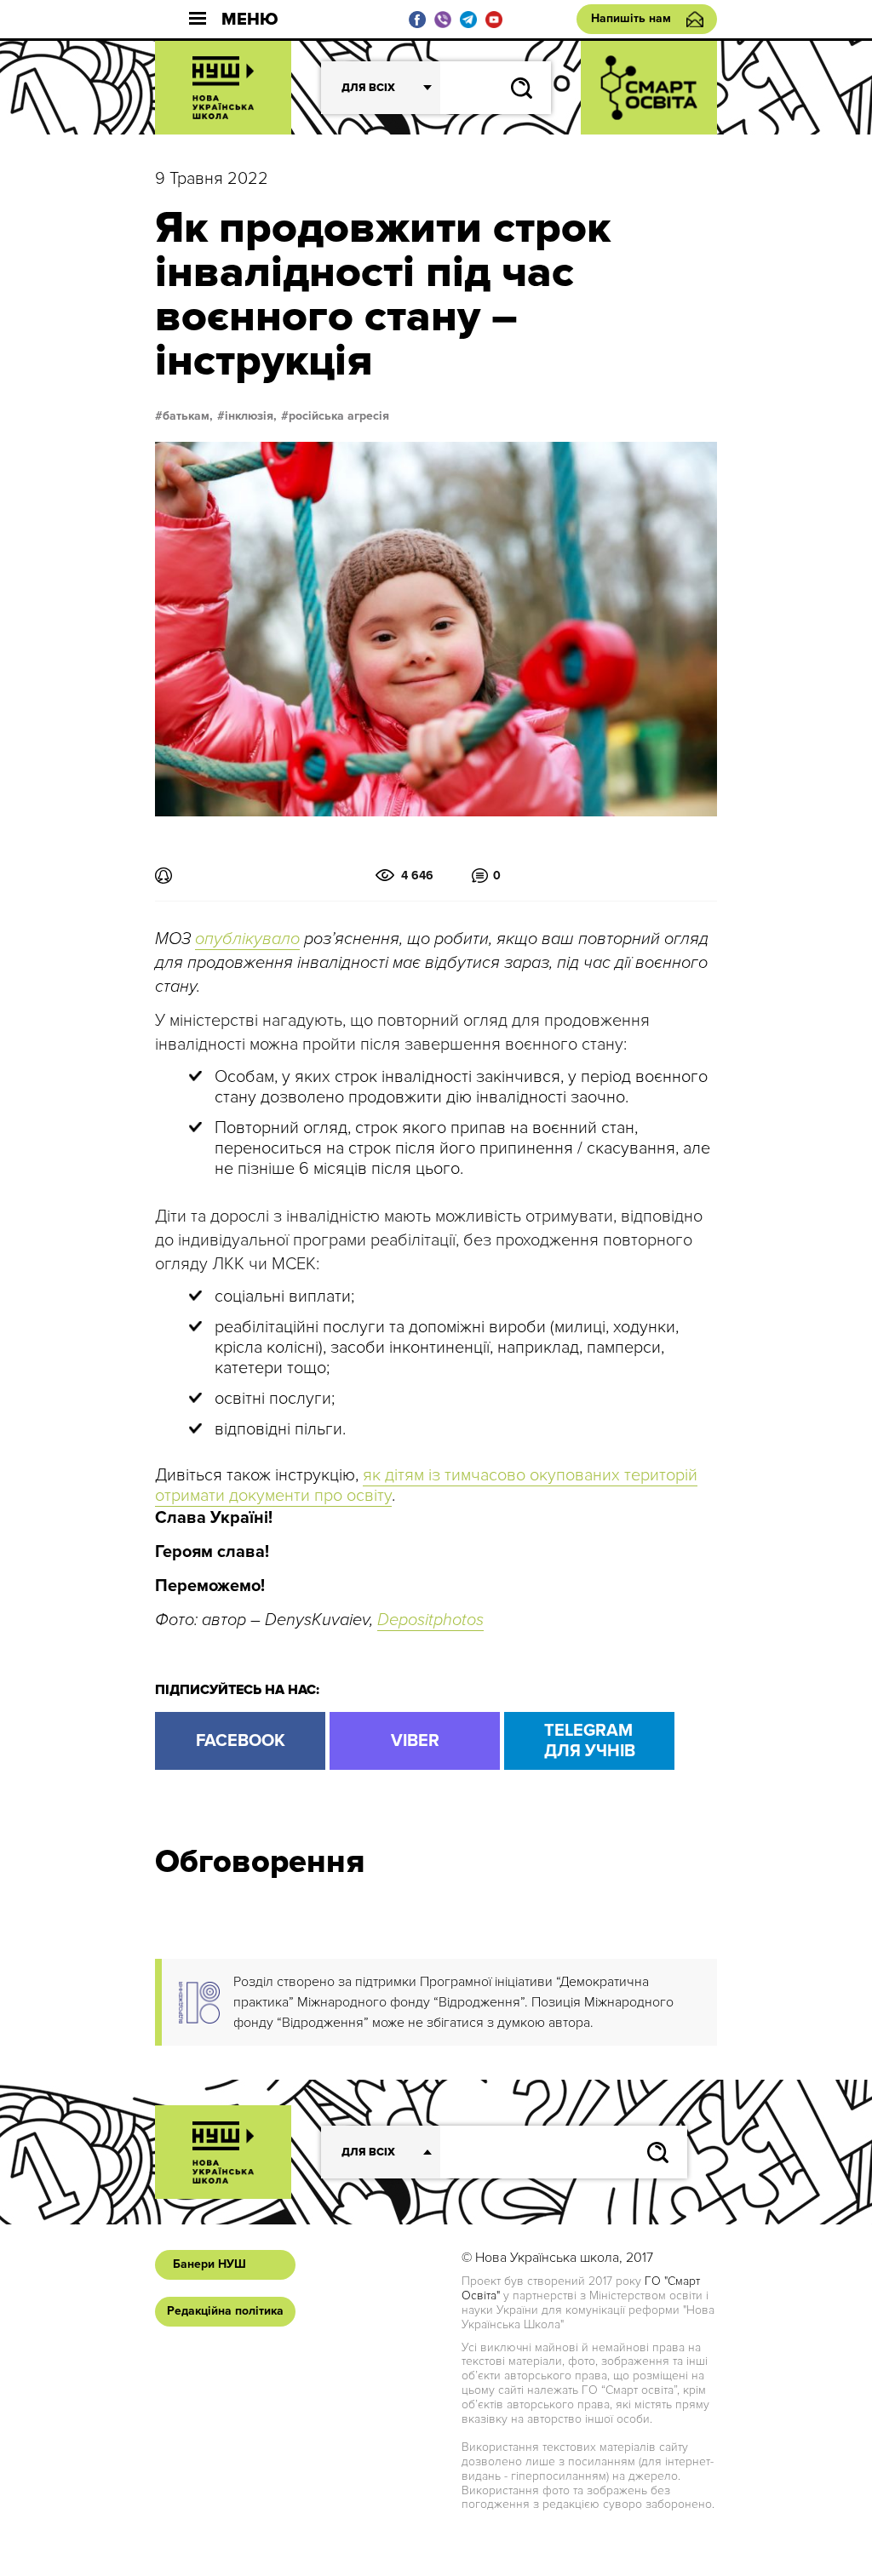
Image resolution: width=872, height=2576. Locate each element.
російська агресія (339, 416)
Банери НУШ (209, 2264)
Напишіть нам (631, 18)
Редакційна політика (225, 2311)
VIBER (415, 1741)
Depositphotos (430, 1620)
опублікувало (247, 939)
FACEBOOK (241, 1741)
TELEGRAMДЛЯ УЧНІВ (590, 1741)
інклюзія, (251, 416)
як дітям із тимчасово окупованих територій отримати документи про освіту (426, 1485)
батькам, (188, 416)
